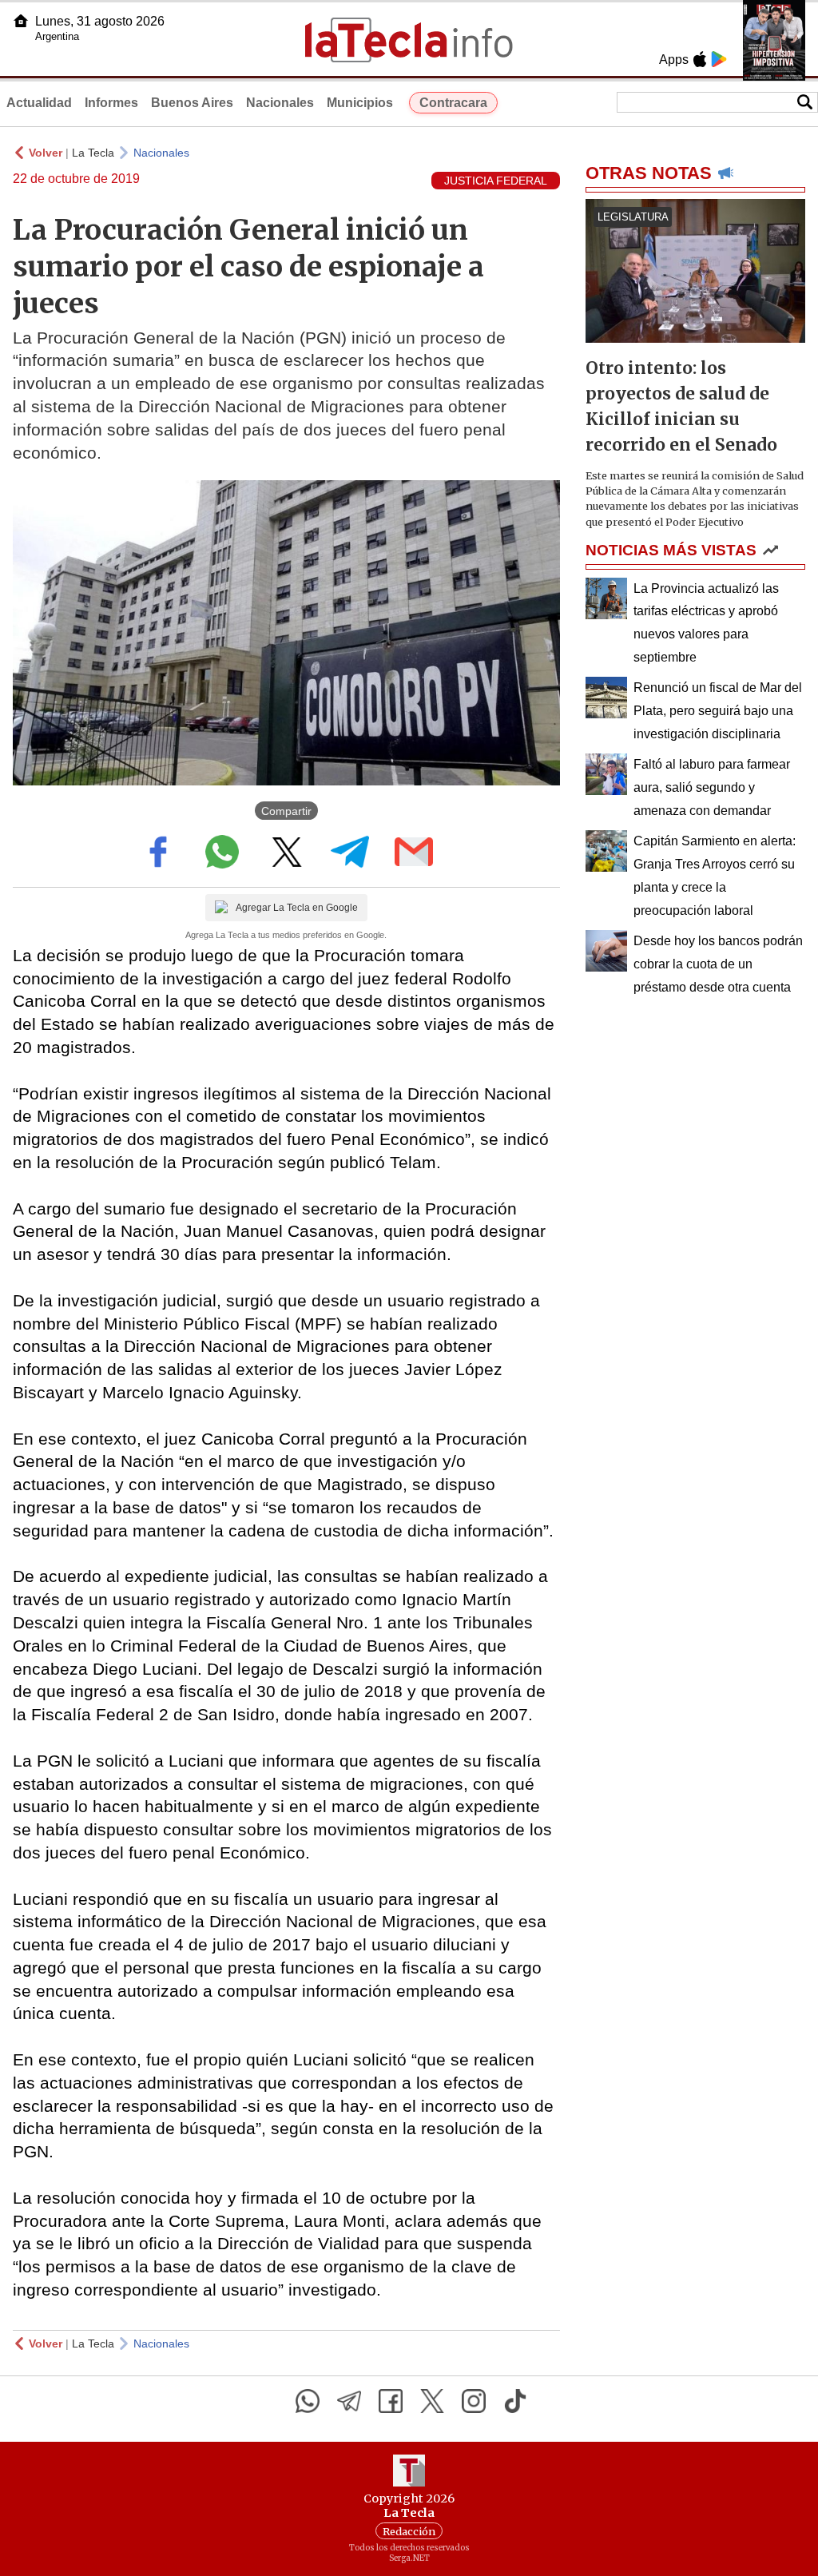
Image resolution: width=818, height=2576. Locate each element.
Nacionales (280, 103)
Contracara (453, 103)
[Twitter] (432, 2401)
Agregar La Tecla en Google (297, 908)
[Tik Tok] (515, 2401)
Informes (111, 103)
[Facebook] (391, 2401)
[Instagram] (474, 2401)
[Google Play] (719, 59)
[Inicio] (21, 21)
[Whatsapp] (308, 2401)
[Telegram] (349, 2401)
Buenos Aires (192, 103)
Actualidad (39, 103)
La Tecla (93, 153)
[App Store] (700, 59)
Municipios (360, 103)
